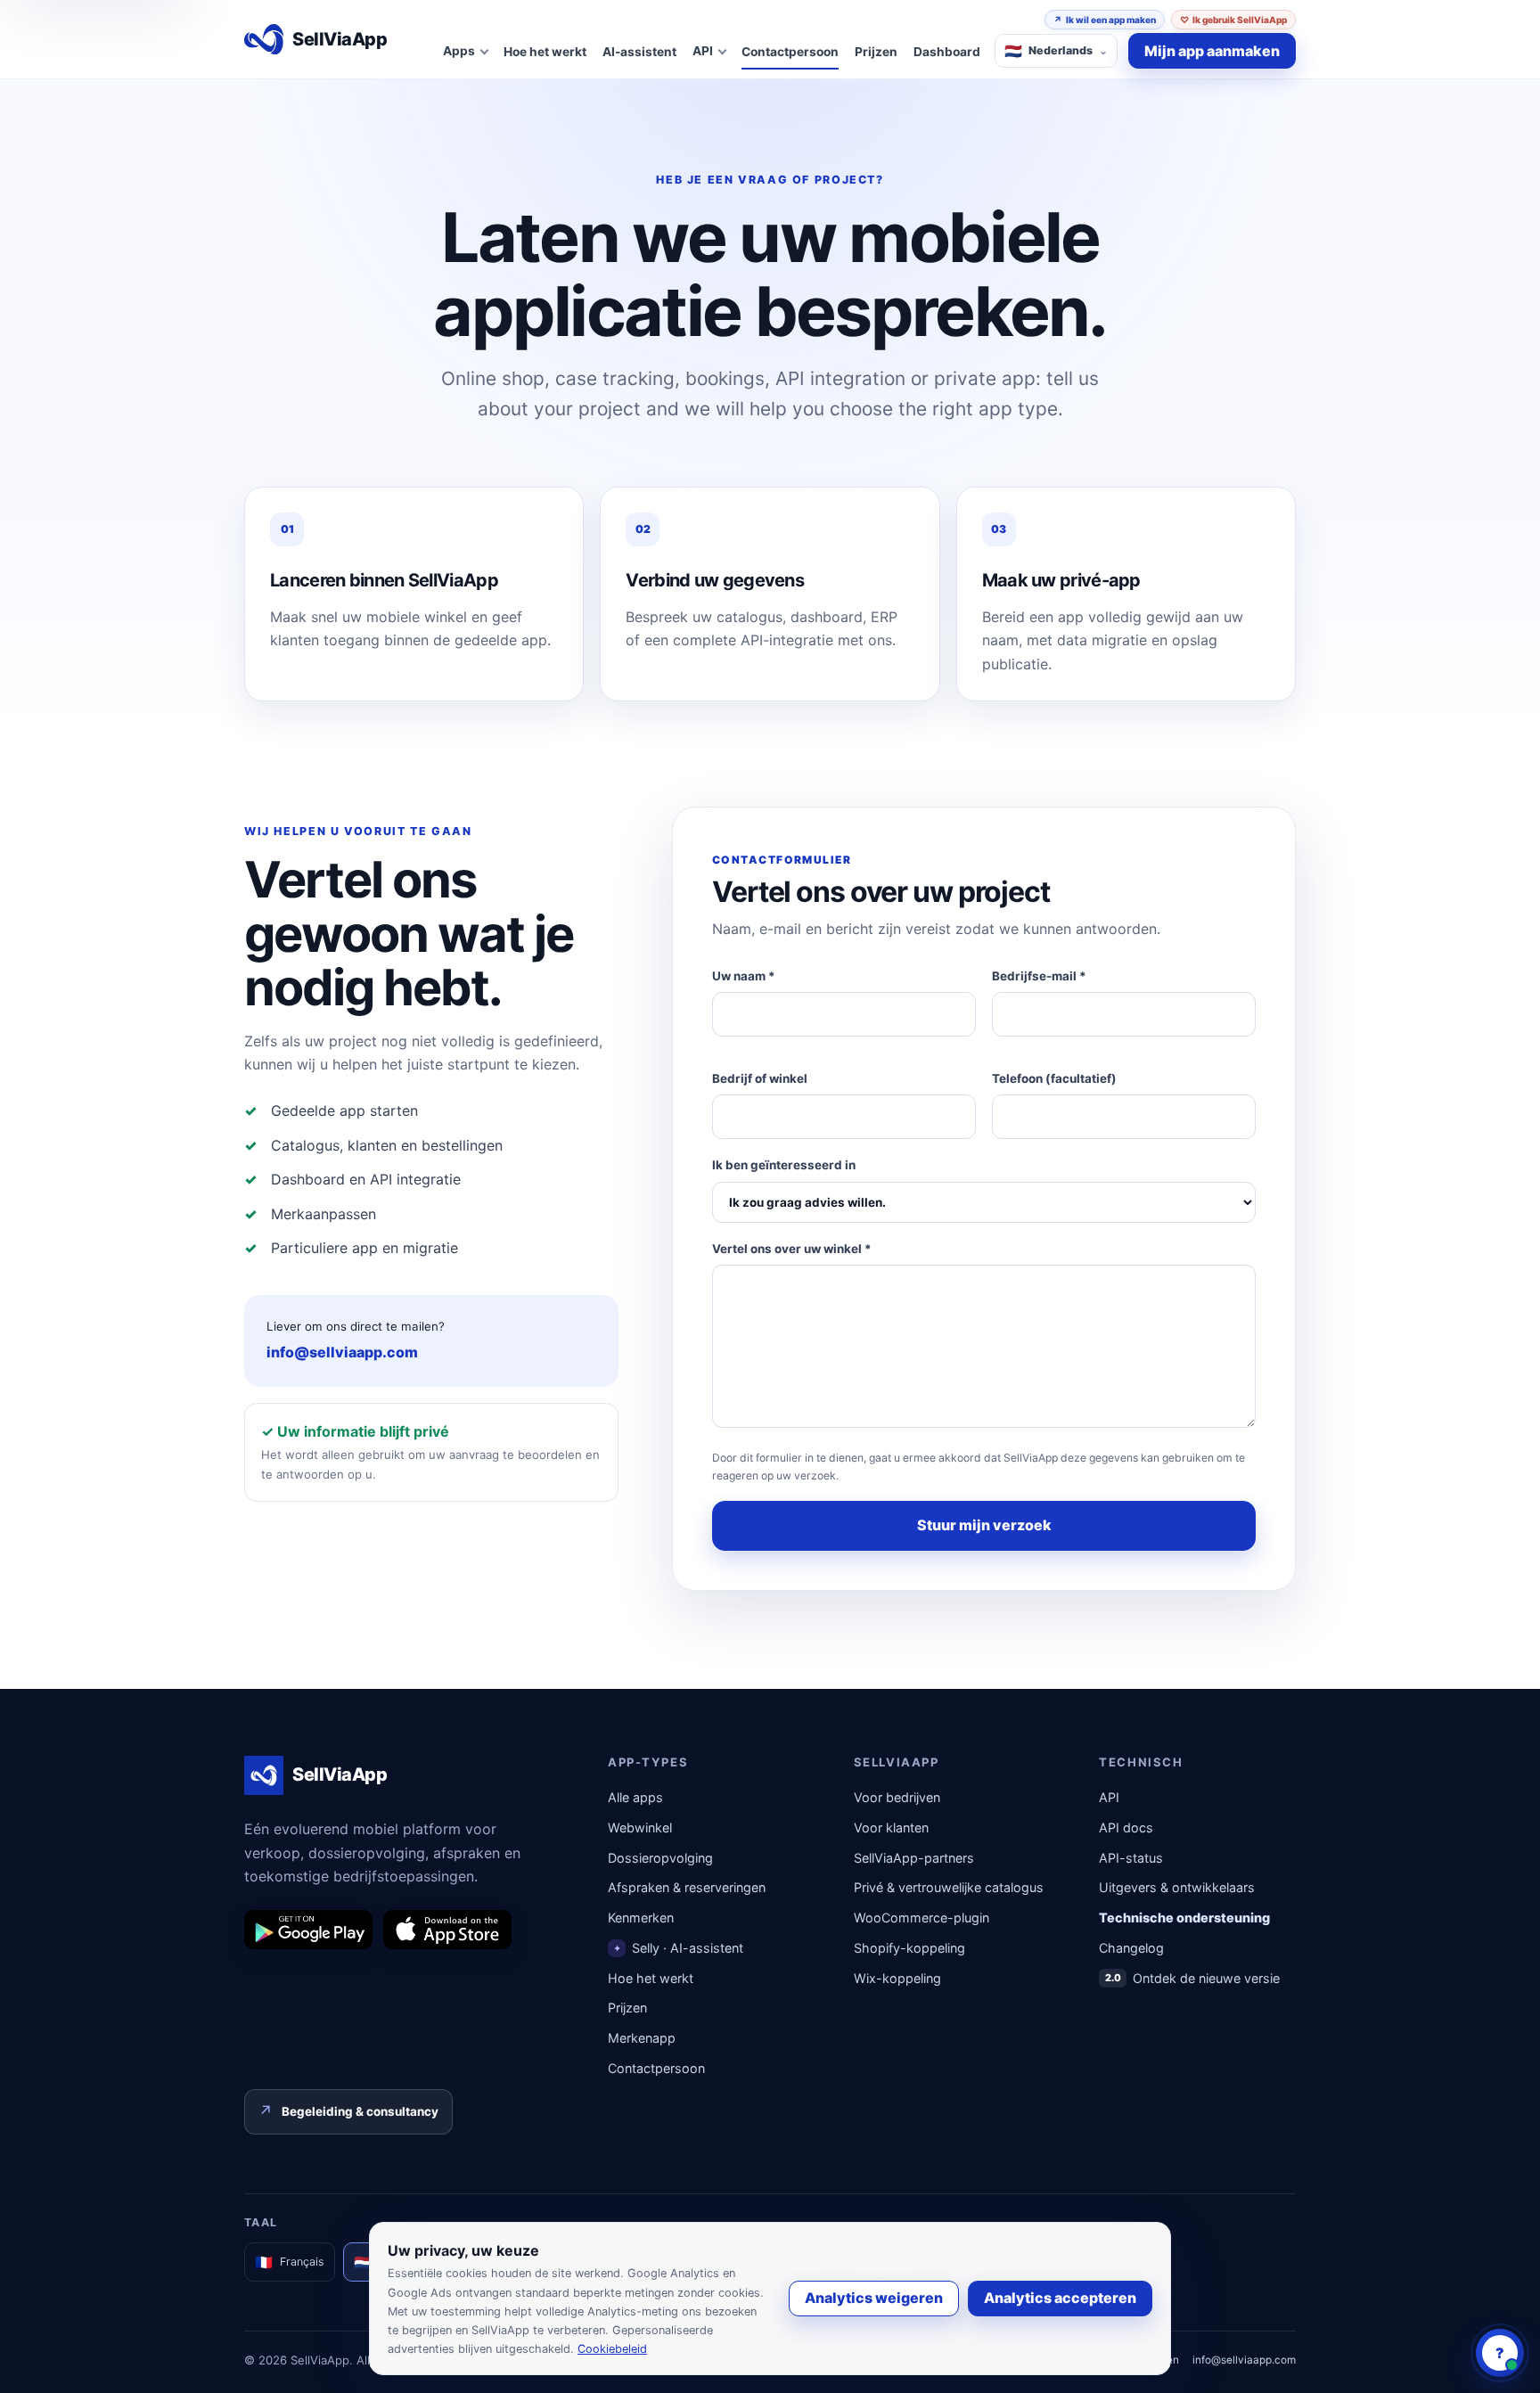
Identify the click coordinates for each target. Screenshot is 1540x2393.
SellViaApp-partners (914, 1858)
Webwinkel (640, 1828)
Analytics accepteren (1060, 2298)
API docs (1126, 1828)
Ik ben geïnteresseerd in (784, 1165)
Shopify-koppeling (909, 1948)
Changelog (1131, 1948)
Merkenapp (642, 2038)
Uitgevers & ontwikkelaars (1177, 1887)
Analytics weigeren (874, 2298)
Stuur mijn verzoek (984, 1525)
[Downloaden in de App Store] (447, 1930)
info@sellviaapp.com (342, 1352)
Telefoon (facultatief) (1054, 1078)
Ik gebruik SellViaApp (1233, 20)
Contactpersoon (790, 52)
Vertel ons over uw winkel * (792, 1249)
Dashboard (947, 52)
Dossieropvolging (660, 1858)
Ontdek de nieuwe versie (1193, 1978)
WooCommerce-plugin (922, 1918)
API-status (1131, 1858)
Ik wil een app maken (1105, 20)
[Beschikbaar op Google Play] (308, 1930)
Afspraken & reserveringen (687, 1887)
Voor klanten (891, 1828)
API (1109, 1797)
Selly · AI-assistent (679, 1948)
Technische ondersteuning (1184, 1918)
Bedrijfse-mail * (1039, 976)
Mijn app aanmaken (1212, 51)
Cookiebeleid (612, 2349)
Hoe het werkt (545, 52)
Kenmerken (641, 1918)
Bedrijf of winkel (760, 1078)
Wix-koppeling (897, 1978)
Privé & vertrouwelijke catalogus (949, 1887)
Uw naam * (744, 976)
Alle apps (635, 1797)
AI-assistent (639, 52)
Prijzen (876, 52)
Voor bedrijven (897, 1797)
